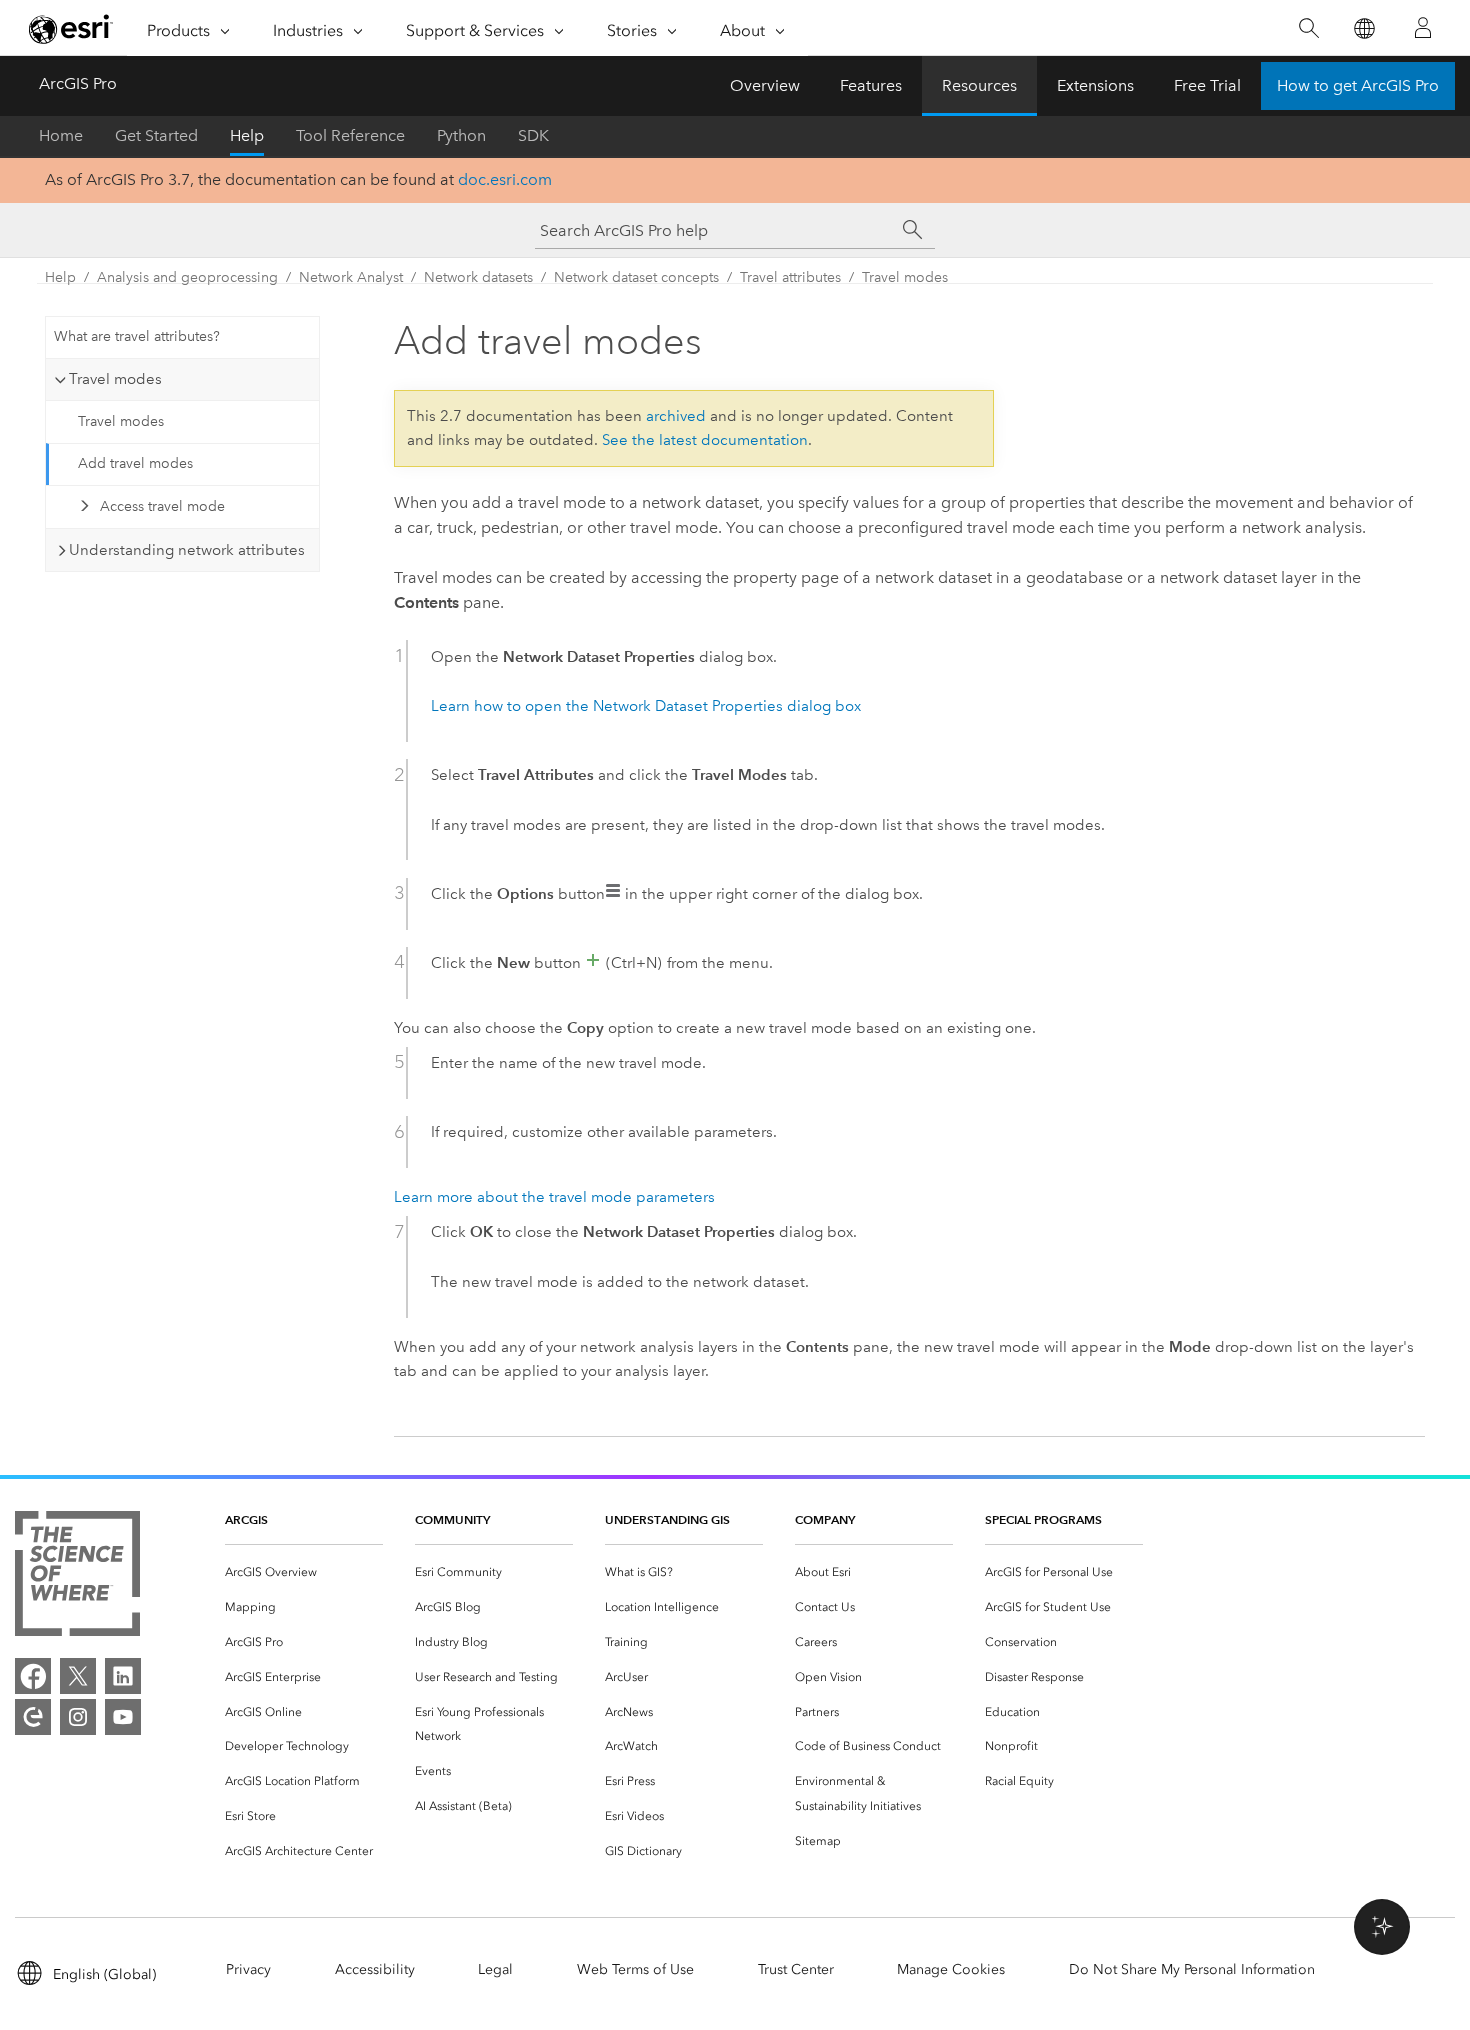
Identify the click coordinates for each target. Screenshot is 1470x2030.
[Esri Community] (33, 1717)
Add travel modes (135, 463)
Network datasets (478, 277)
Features (871, 85)
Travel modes (905, 277)
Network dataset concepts (636, 277)
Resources (979, 85)
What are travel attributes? (137, 336)
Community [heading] (452, 1519)
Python (461, 135)
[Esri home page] (71, 29)
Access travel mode (162, 506)
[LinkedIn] (123, 1676)
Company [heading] (825, 1519)
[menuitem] (304, 1572)
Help (247, 135)
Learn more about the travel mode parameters (554, 1197)
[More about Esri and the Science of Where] (77, 1577)
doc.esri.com (505, 179)
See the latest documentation (705, 440)
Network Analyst (351, 277)
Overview (765, 85)
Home (61, 135)
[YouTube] (123, 1717)
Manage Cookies (951, 1969)
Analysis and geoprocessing (187, 277)
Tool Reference (350, 135)
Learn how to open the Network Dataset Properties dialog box (646, 706)
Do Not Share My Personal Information (1192, 1969)
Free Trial (1207, 85)
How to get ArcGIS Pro (1358, 85)
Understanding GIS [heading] (667, 1519)
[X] (78, 1676)
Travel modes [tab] (115, 379)
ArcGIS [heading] (246, 1519)
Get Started (156, 135)
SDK (533, 135)
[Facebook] (33, 1676)
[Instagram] (78, 1717)
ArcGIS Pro (78, 83)
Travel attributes (790, 277)
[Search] (1308, 28)
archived (676, 416)
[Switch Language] (1363, 28)
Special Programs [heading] (1043, 1519)
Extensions (1095, 85)
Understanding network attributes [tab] (187, 550)
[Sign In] (1423, 28)
